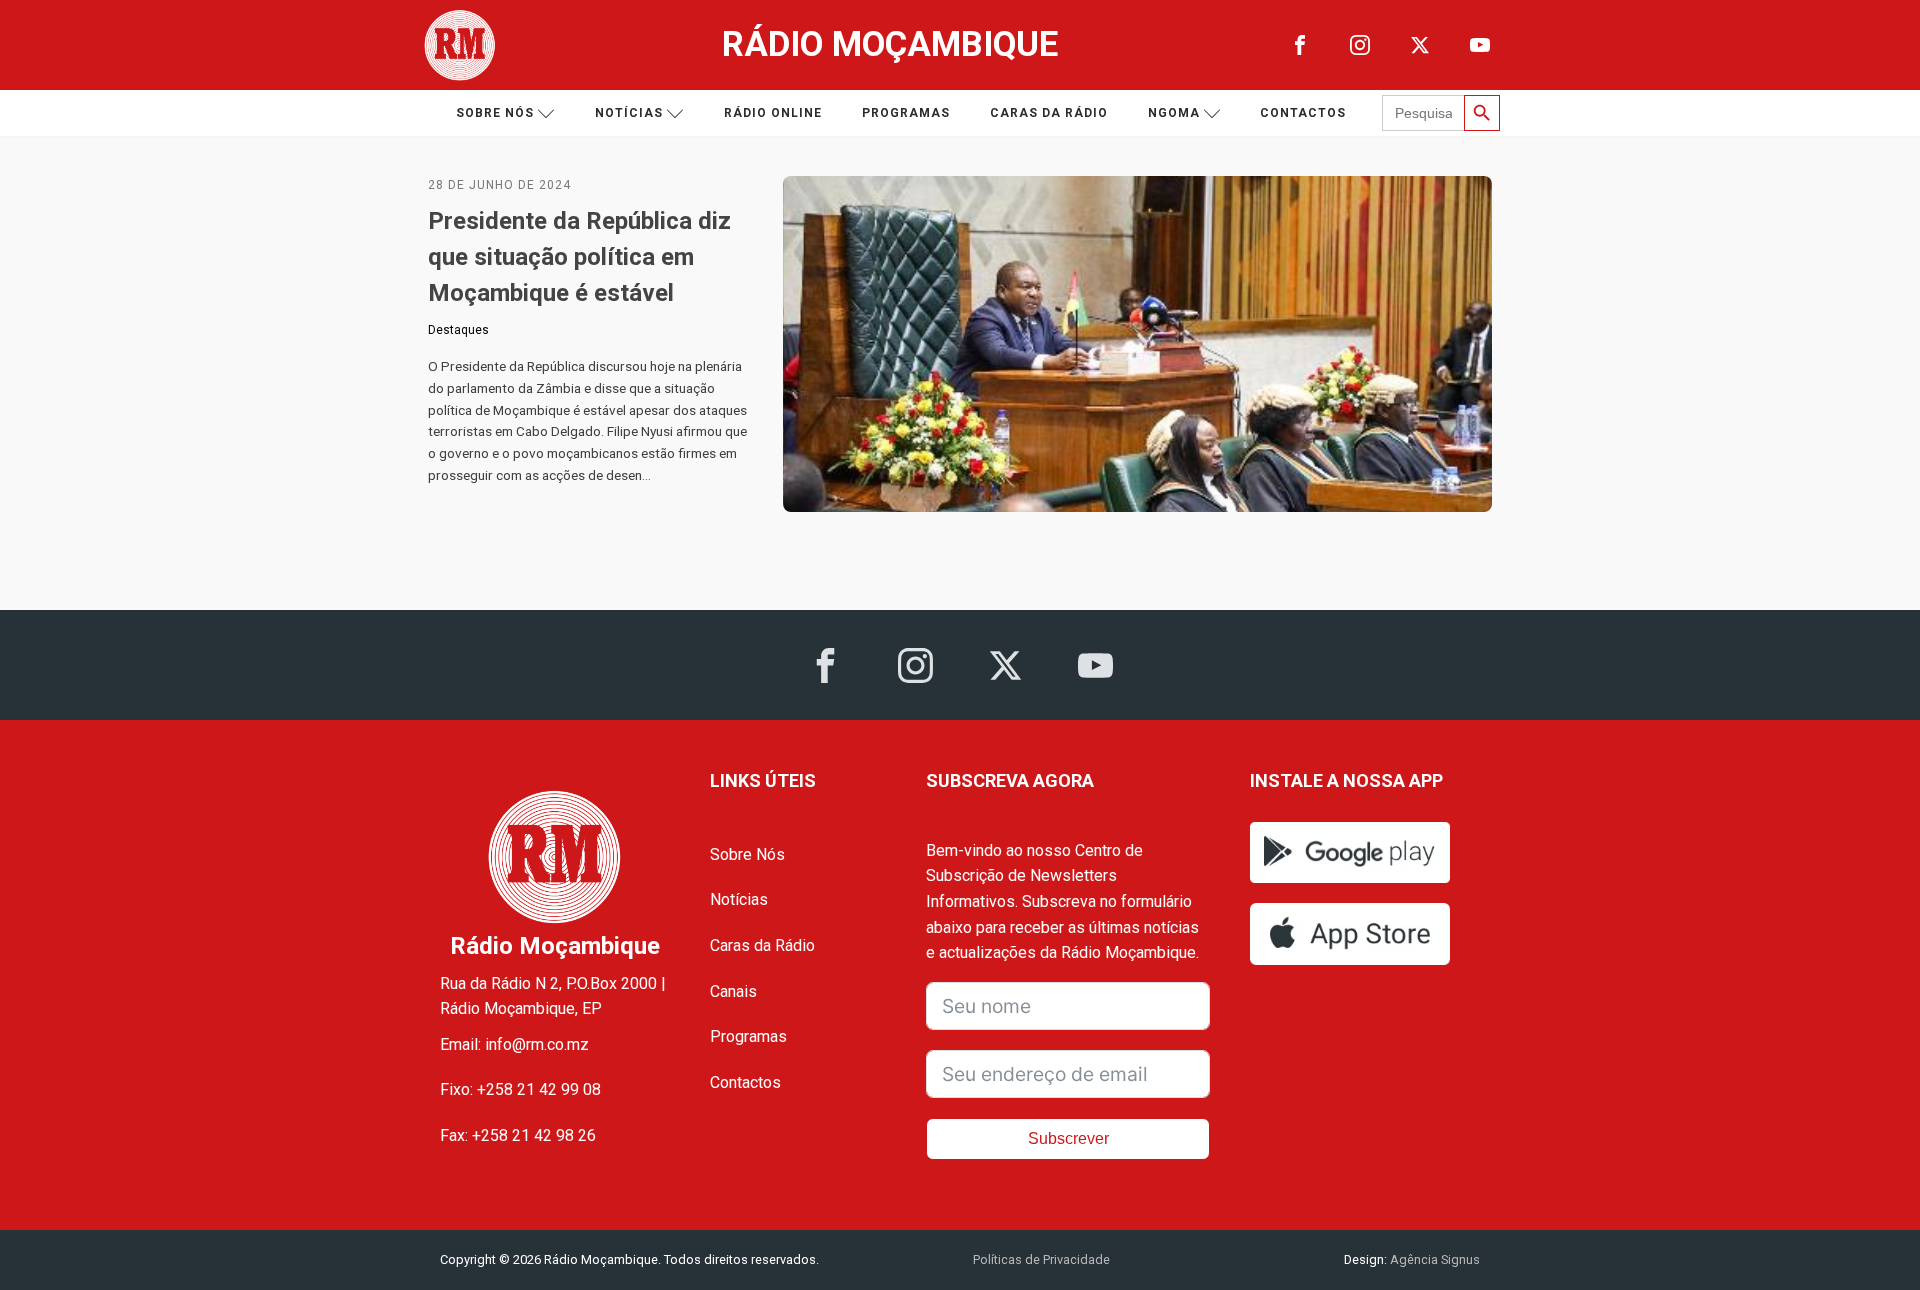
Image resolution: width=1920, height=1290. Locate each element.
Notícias (629, 113)
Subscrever (1068, 1138)
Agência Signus (1433, 1259)
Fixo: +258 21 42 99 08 (520, 1089)
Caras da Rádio (1049, 113)
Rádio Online (773, 113)
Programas (906, 113)
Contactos (1303, 113)
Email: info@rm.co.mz (514, 1044)
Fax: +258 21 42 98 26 (518, 1135)
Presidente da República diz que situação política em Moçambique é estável (579, 257)
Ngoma (1174, 113)
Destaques (458, 330)
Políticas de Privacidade (1041, 1259)
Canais (733, 991)
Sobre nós (495, 113)
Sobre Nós (747, 854)
